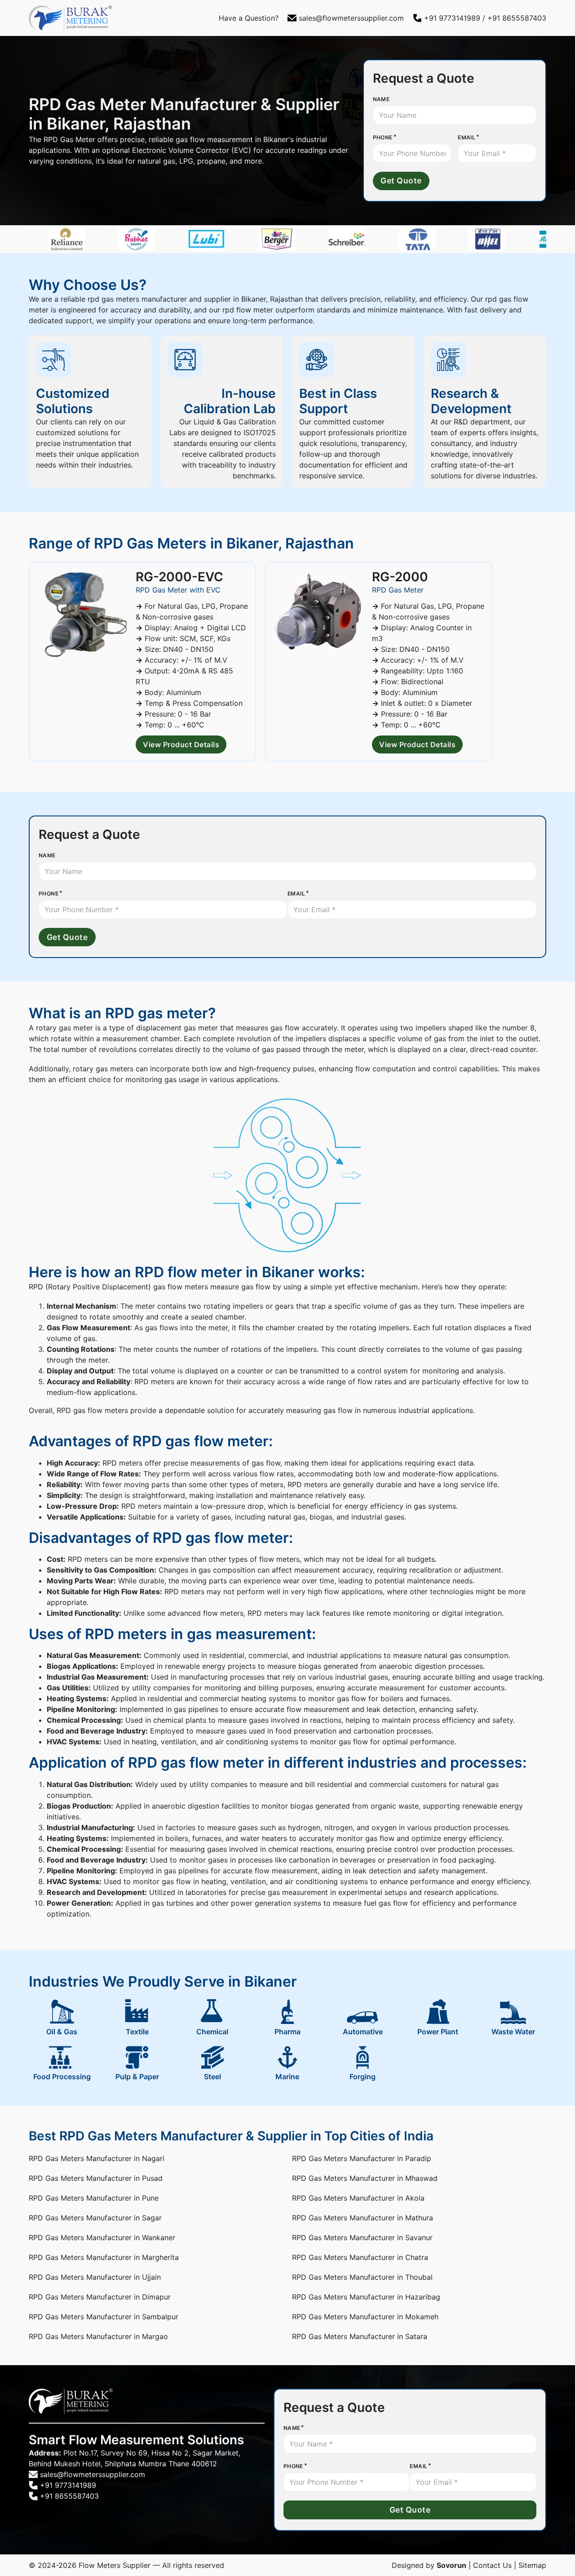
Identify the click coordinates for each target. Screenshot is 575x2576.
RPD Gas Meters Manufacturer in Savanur (362, 2237)
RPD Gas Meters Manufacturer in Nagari (97, 2158)
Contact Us (492, 2565)
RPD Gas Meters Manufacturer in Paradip (362, 2158)
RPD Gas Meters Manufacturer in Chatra (360, 2257)
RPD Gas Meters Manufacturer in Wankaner (102, 2237)
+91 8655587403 (517, 18)
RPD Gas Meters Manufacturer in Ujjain (95, 2277)
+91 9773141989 (452, 18)
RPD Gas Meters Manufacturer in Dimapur (100, 2297)
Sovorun (451, 2565)
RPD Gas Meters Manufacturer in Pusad (96, 2178)
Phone (383, 137)
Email (467, 137)
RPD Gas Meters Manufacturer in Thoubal (362, 2277)
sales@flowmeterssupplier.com (351, 18)
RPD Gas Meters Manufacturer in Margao (98, 2336)
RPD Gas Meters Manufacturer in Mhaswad (365, 2178)
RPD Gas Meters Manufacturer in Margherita (104, 2257)
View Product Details (181, 744)
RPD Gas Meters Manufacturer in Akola (358, 2198)
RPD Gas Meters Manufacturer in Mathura (363, 2218)
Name (381, 99)
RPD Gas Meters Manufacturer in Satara (360, 2336)
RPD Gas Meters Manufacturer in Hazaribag (366, 2297)
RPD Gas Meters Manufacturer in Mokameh (365, 2317)
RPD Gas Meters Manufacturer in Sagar (95, 2218)
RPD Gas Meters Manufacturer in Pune (94, 2198)
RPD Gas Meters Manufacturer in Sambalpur (104, 2317)
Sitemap (532, 2565)
